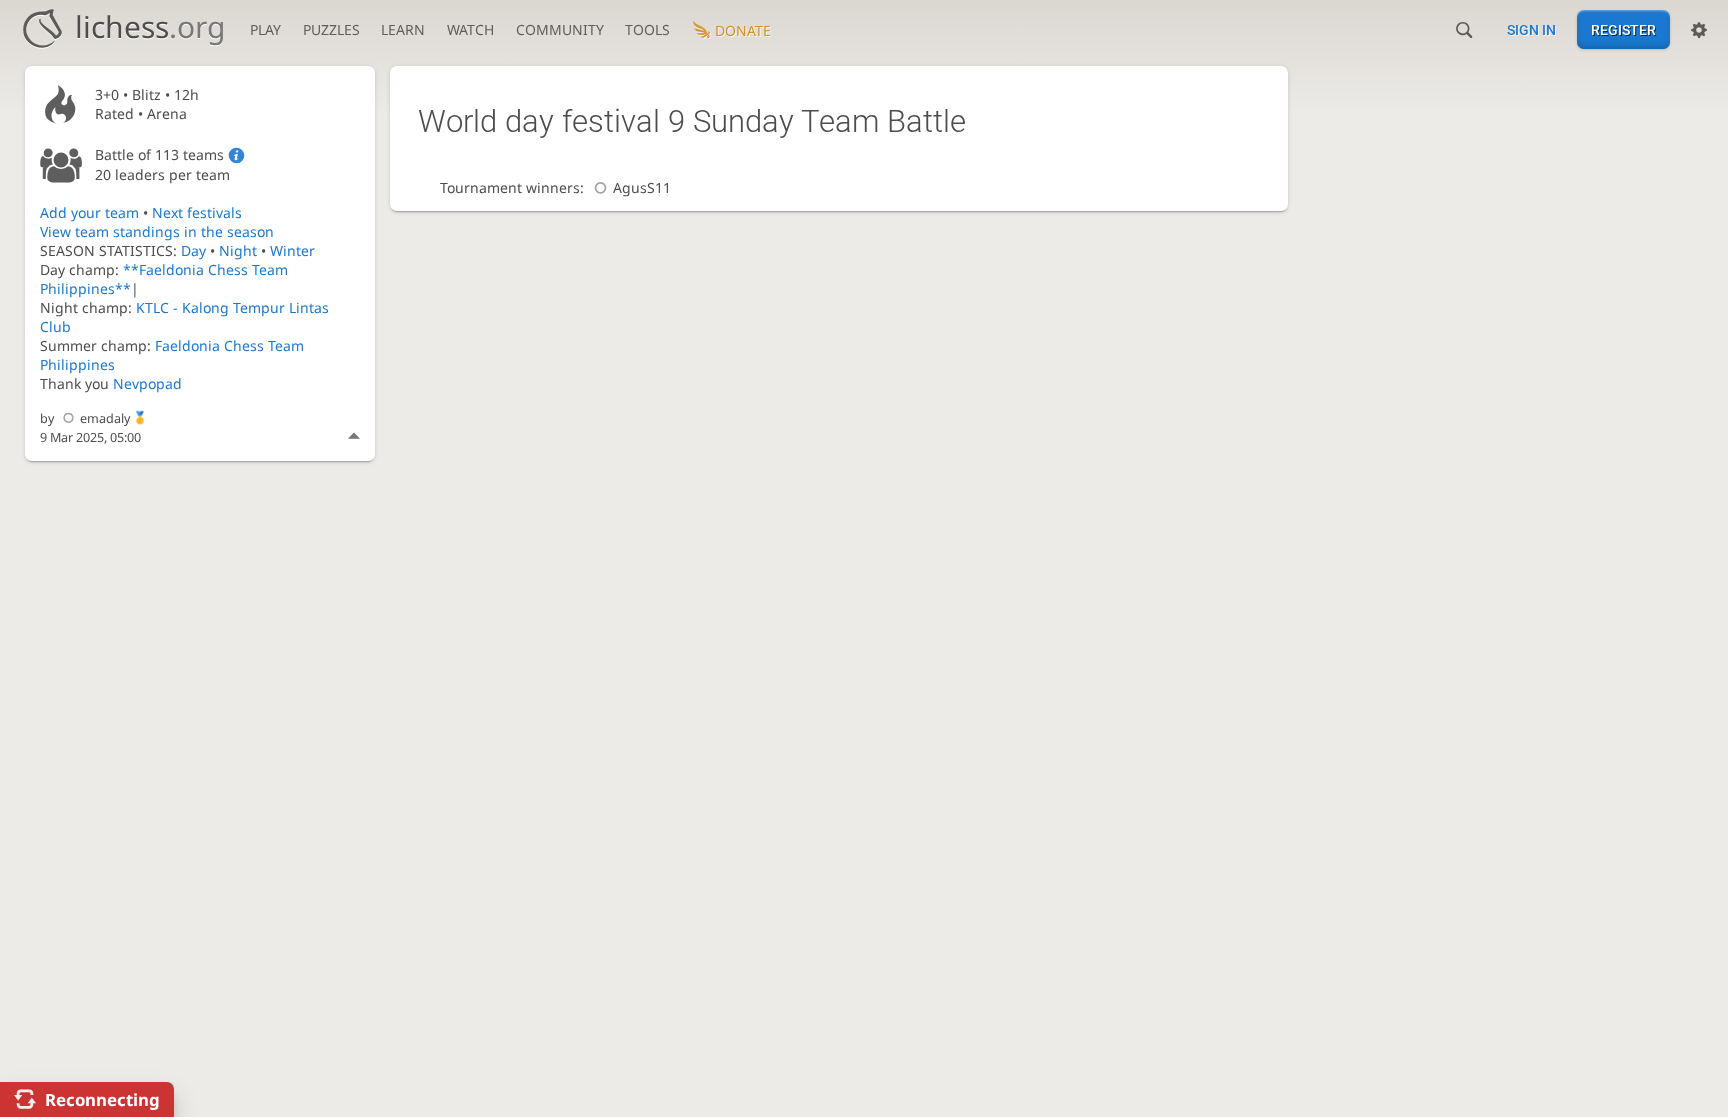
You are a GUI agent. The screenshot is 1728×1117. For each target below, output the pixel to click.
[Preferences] (1699, 30)
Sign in (1531, 30)
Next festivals (197, 212)
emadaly (105, 418)
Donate (743, 30)
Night (238, 250)
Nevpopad (147, 383)
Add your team (89, 212)
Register (1623, 30)
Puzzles (331, 29)
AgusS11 (642, 187)
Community (560, 29)
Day (193, 250)
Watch (470, 29)
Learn (403, 29)
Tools (647, 29)
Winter (292, 250)
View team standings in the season (157, 231)
